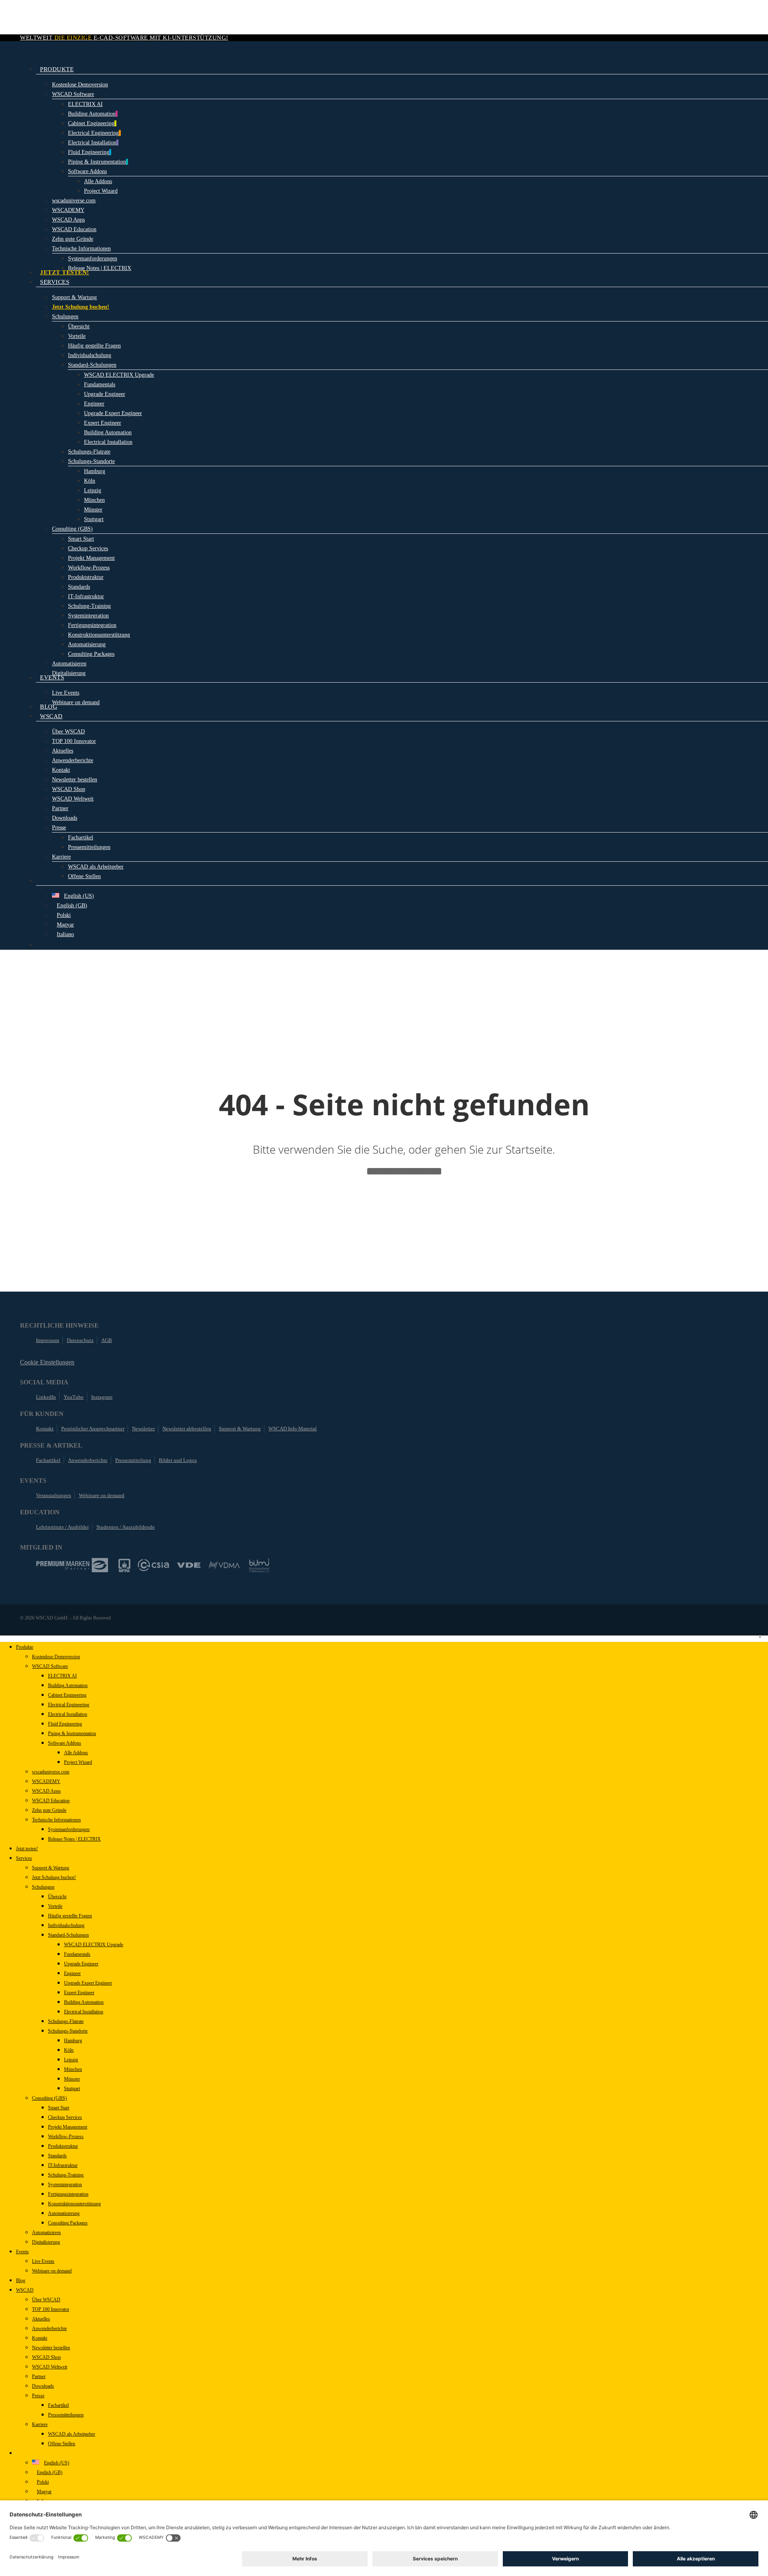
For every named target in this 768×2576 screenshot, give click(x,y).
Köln (69, 2050)
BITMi (259, 1565)
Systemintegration (65, 2185)
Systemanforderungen (69, 1829)
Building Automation (68, 1685)
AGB (107, 1340)
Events (22, 2252)
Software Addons (65, 1743)
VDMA (224, 1565)
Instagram (102, 1397)
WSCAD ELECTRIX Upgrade (94, 1945)
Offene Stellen (62, 2444)
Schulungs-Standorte (68, 2031)
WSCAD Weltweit (50, 2367)
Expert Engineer (79, 1993)
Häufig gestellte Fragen (70, 1916)
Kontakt (45, 1429)
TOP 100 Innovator (51, 2309)
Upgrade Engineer (81, 1964)
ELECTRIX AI (62, 1676)
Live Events (43, 2261)
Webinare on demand (102, 1495)
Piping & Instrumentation (72, 1733)
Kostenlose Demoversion (56, 1657)
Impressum (48, 1340)
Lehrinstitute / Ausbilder (62, 1527)
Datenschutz (80, 1340)
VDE (189, 1565)
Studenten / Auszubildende (126, 1527)
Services (24, 1858)
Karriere (40, 2424)
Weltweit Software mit (124, 38)
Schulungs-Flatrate (66, 2021)
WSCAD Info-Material (293, 1429)
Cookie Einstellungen (47, 1362)
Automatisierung (64, 2213)
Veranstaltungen (54, 1495)
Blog (21, 2280)
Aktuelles (41, 2319)
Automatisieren (46, 2233)
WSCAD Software (50, 1666)
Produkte (25, 1647)
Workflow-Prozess (66, 2137)
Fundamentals (77, 1954)
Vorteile (55, 1906)
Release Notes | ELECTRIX (74, 1839)
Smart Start (59, 2108)
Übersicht (57, 1897)
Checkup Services (65, 2117)
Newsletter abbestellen (187, 1429)
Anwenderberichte (88, 1460)
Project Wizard (78, 1762)
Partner (39, 2376)
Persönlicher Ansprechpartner (93, 1429)
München (73, 2069)
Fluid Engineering (65, 1724)
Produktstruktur (63, 2146)
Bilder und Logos (178, 1460)
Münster (72, 2079)
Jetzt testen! (27, 1849)
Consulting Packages (68, 2223)
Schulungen (43, 1887)
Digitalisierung (46, 2242)
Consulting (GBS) (49, 2098)
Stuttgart (72, 2089)
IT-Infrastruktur (63, 2165)
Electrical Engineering (69, 1705)
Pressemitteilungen (66, 2415)
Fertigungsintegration (68, 2194)
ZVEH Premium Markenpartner (72, 1565)
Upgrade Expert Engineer (88, 1983)
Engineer (72, 1973)
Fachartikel (48, 1460)
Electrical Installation (68, 1714)
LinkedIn (46, 1397)
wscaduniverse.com (51, 1772)
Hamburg (73, 2041)
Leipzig (71, 2060)
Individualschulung (66, 1925)
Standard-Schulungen (68, 1935)
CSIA (154, 1565)
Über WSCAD (46, 2300)
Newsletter (143, 1429)
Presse (38, 2396)
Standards (57, 2156)
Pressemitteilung (133, 1460)
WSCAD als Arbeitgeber (72, 2434)
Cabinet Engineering (67, 1695)
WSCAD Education (51, 1801)
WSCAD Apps (46, 1791)
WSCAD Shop (46, 2357)
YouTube (74, 1397)
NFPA (124, 1565)
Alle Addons (76, 1753)
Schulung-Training (66, 2175)
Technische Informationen (56, 1820)
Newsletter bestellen (51, 2348)
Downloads (43, 2386)
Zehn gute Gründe (49, 1810)
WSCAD (25, 2290)
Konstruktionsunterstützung (74, 2204)
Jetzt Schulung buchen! (54, 1877)
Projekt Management (68, 2127)
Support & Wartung (240, 1429)
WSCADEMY (46, 1781)
